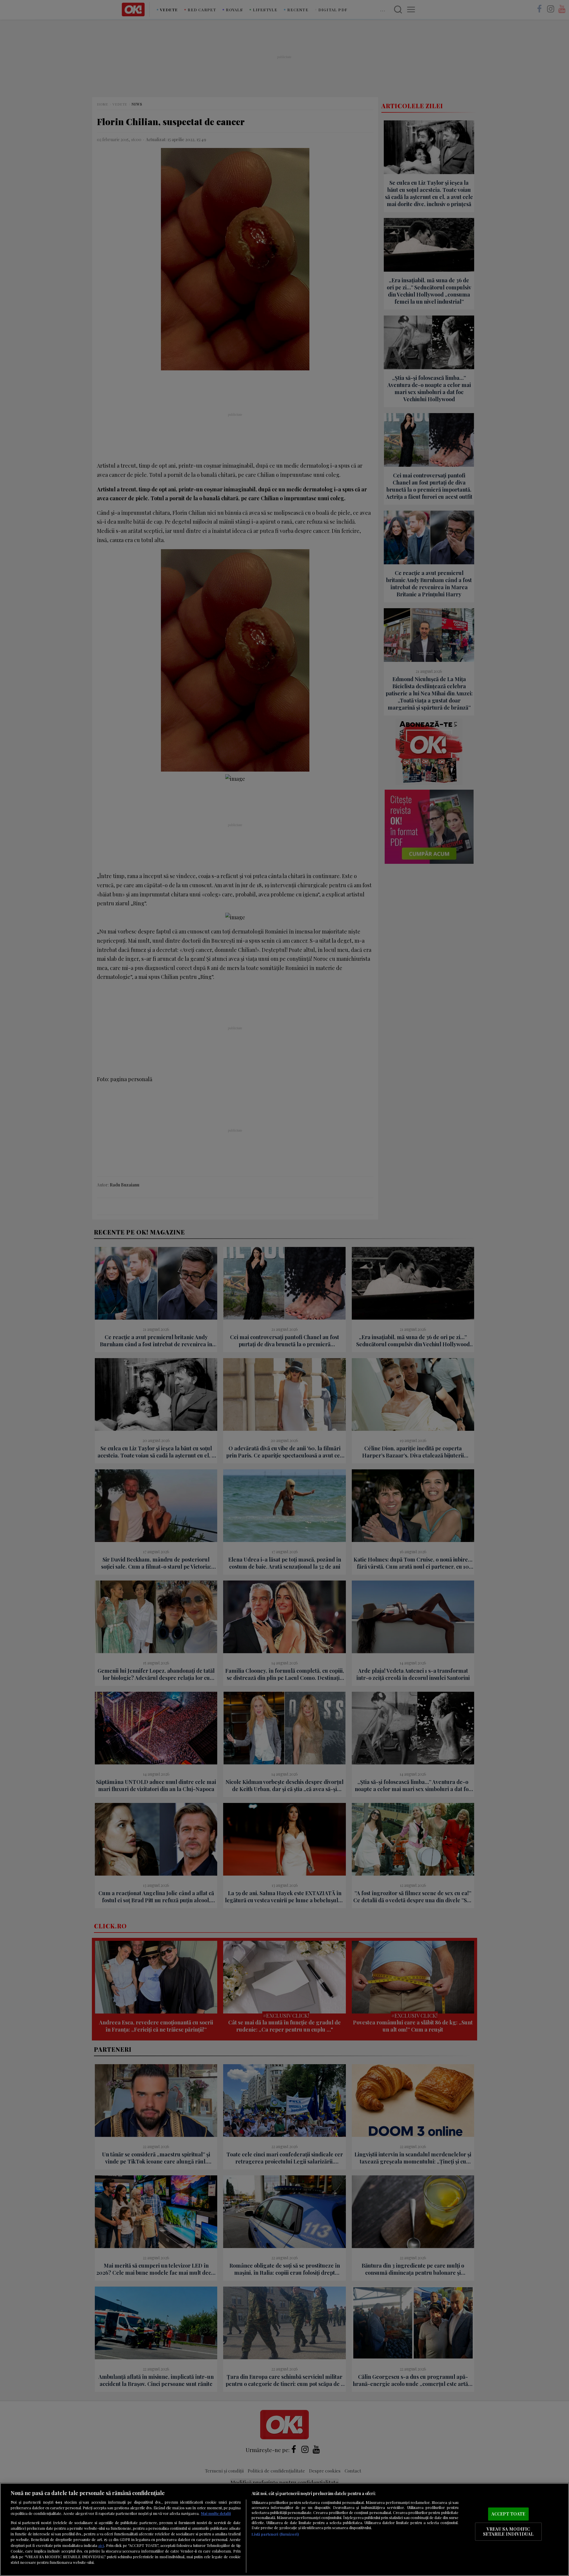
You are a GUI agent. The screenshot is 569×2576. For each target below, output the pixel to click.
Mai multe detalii (216, 2513)
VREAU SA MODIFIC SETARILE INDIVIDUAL (508, 2532)
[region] (284, 2529)
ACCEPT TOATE (508, 2514)
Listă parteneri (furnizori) (275, 2534)
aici (101, 2545)
